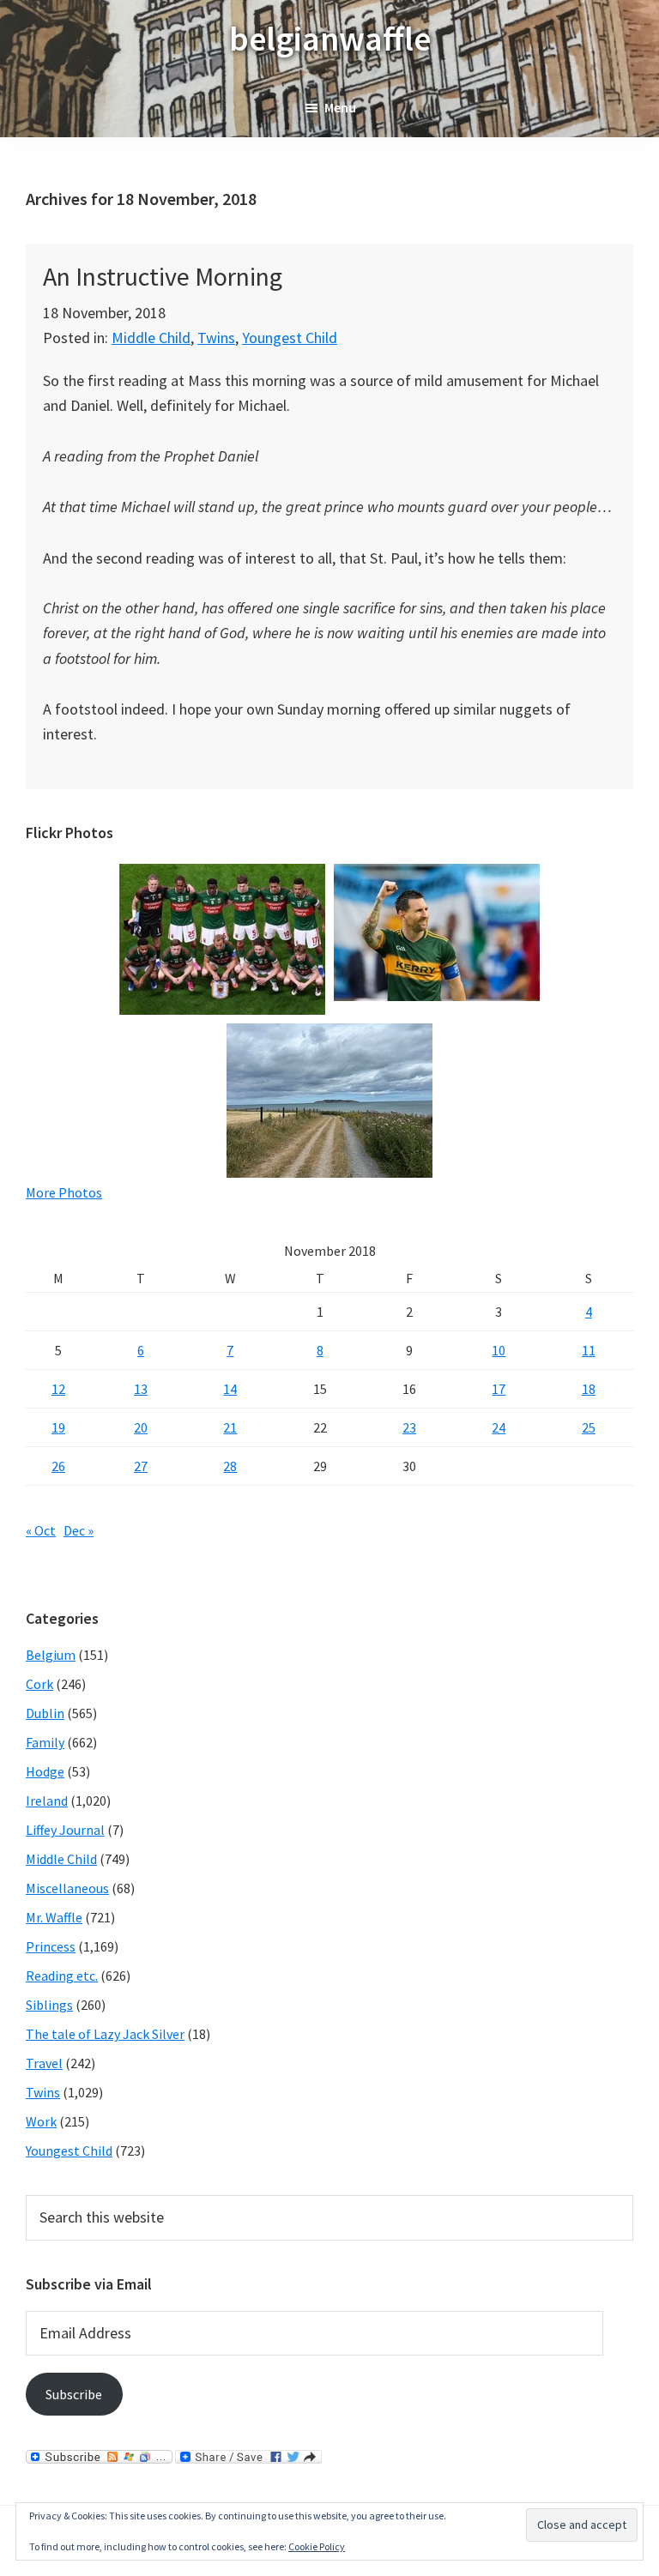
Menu (340, 107)
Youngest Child (290, 338)
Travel (44, 2063)
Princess (51, 1946)
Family (45, 1742)
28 (230, 1466)
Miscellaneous (67, 1888)
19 (58, 1427)
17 (499, 1389)
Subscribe (74, 2394)
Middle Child (151, 338)
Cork (39, 1684)
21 (230, 1427)
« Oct (41, 1530)
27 (141, 1466)
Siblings (49, 2005)
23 (409, 1427)
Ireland (47, 1801)
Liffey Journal (65, 1830)
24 (499, 1427)
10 (499, 1350)
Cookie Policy (317, 2546)
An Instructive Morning (163, 276)
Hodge (45, 1771)
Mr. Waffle (54, 1917)
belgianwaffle (330, 39)
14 (230, 1389)
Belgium (51, 1655)
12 (58, 1389)
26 (58, 1466)
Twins (216, 338)
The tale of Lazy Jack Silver (105, 2034)
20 (141, 1427)
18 (589, 1389)
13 (141, 1389)
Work (41, 2121)
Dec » (79, 1530)
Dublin (45, 1713)
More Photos (64, 1192)
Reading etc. (62, 1976)
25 (589, 1427)
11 (589, 1350)
